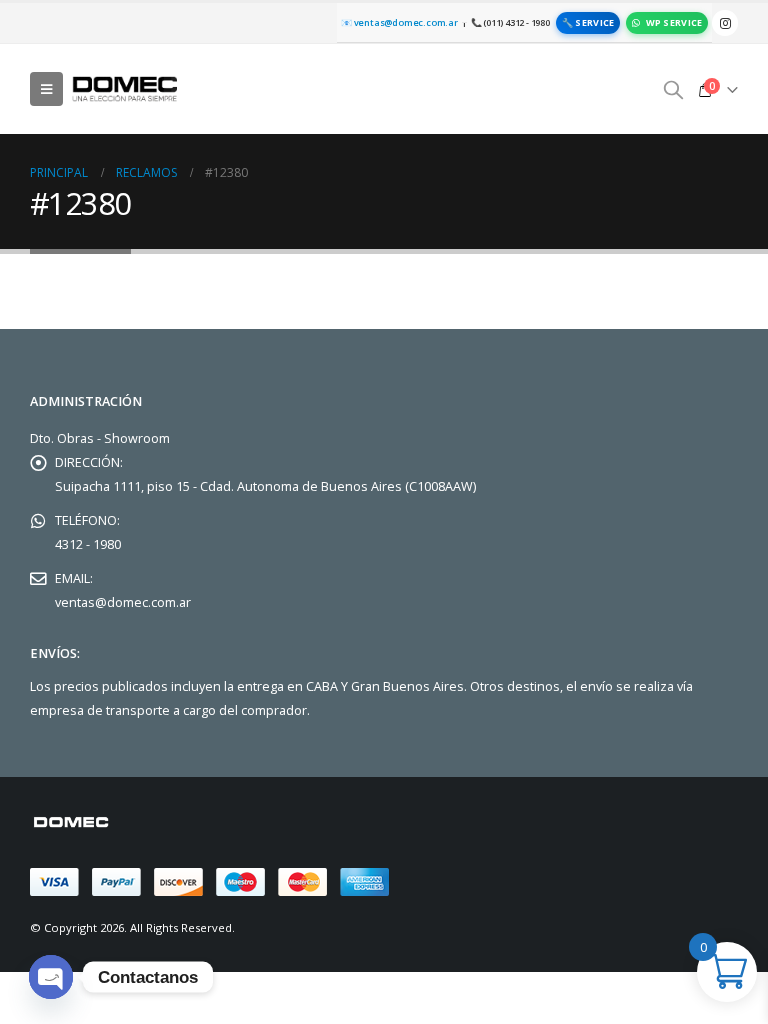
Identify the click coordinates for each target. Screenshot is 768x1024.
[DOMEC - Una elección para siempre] (126, 88)
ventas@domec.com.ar (123, 602)
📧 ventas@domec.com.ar (399, 22)
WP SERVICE (674, 22)
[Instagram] (725, 23)
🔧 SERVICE (588, 22)
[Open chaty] (51, 977)
